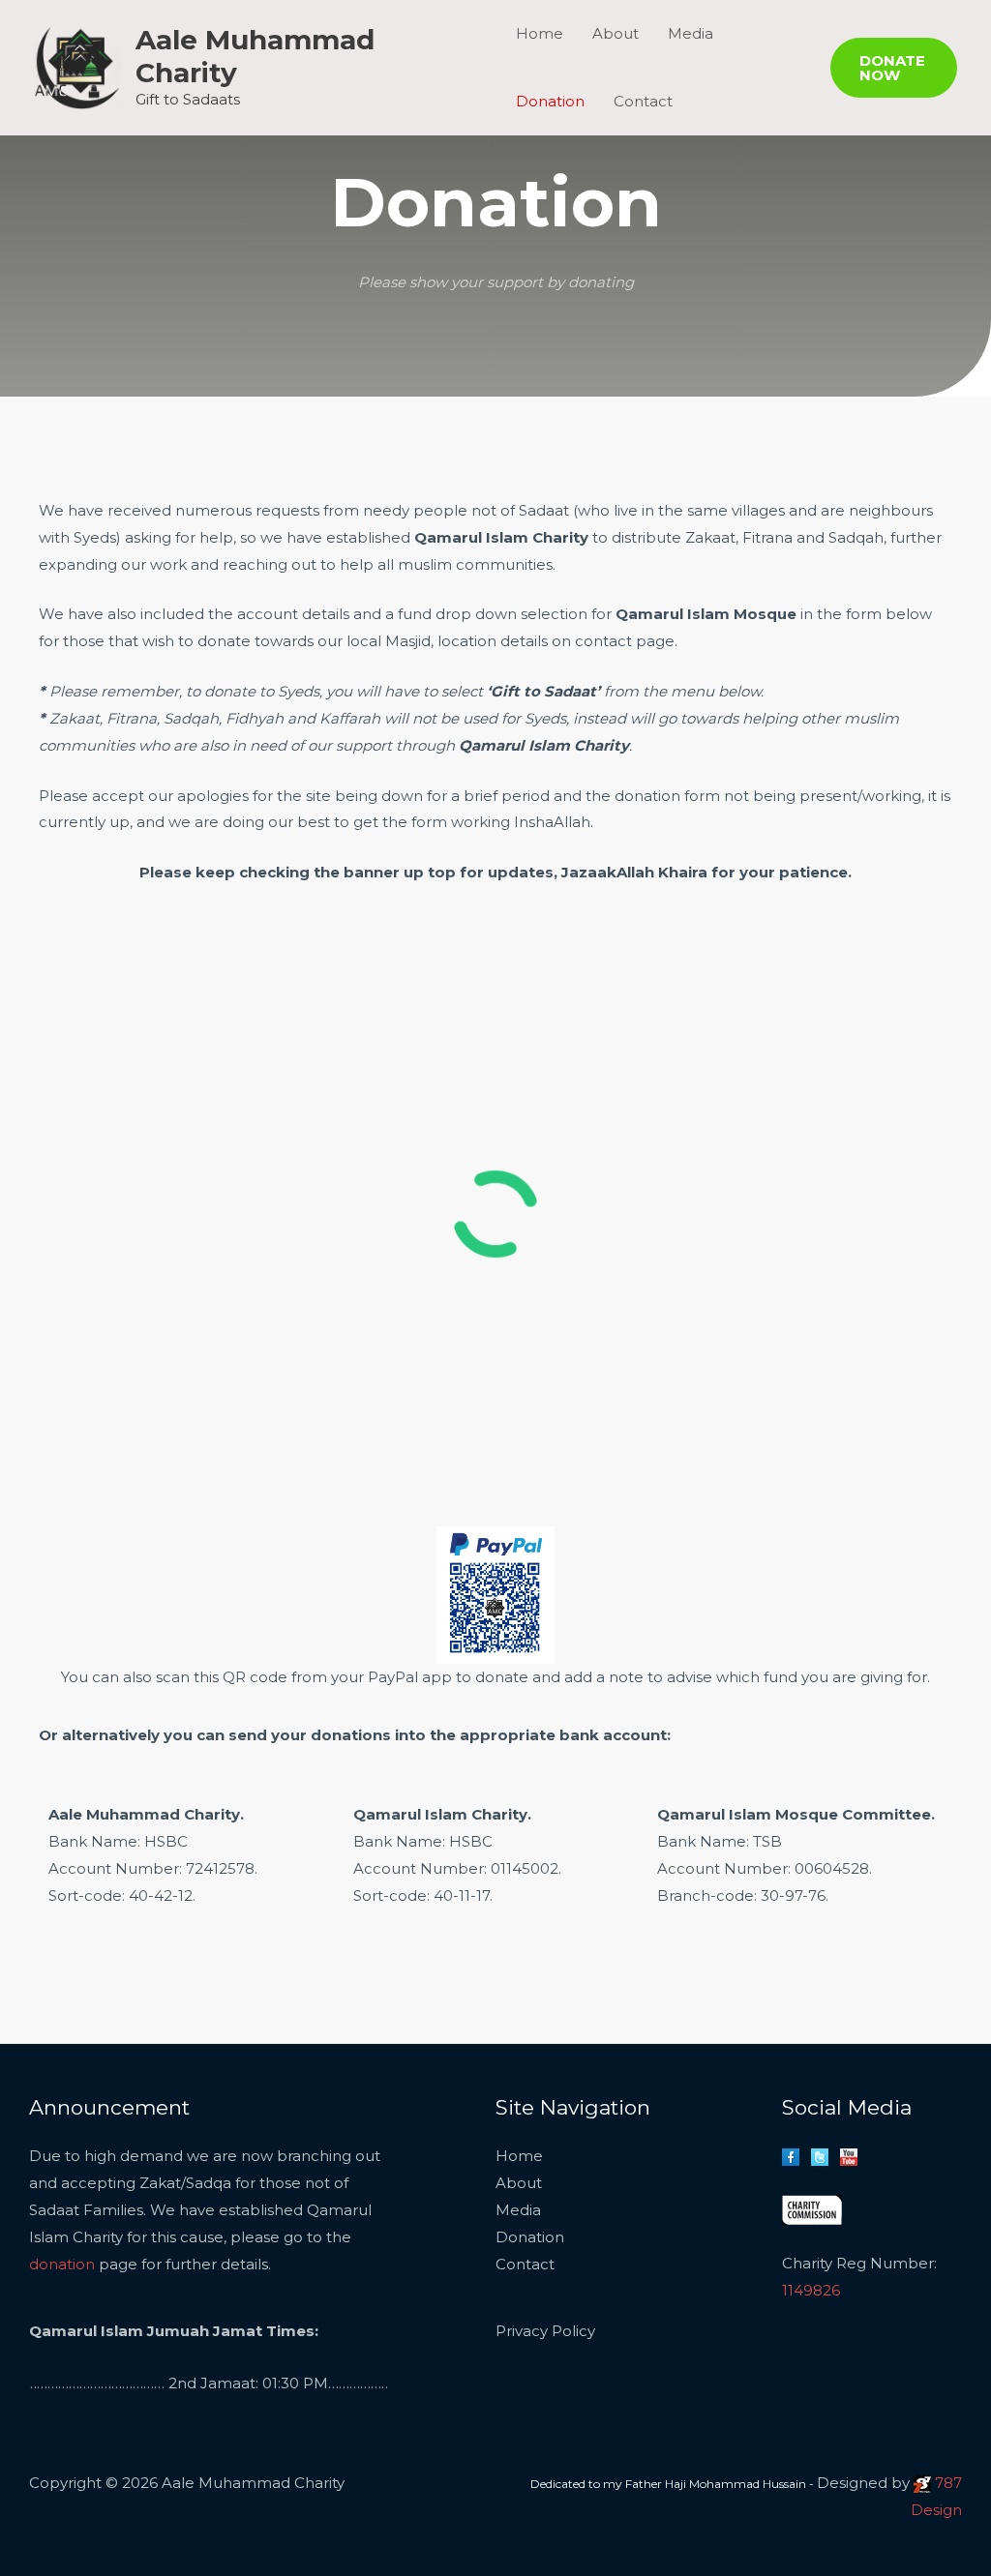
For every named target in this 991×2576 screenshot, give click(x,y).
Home (519, 2156)
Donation (550, 101)
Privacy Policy (545, 2331)
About (519, 2183)
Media (518, 2210)
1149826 (811, 2290)
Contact (643, 101)
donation (62, 2264)
